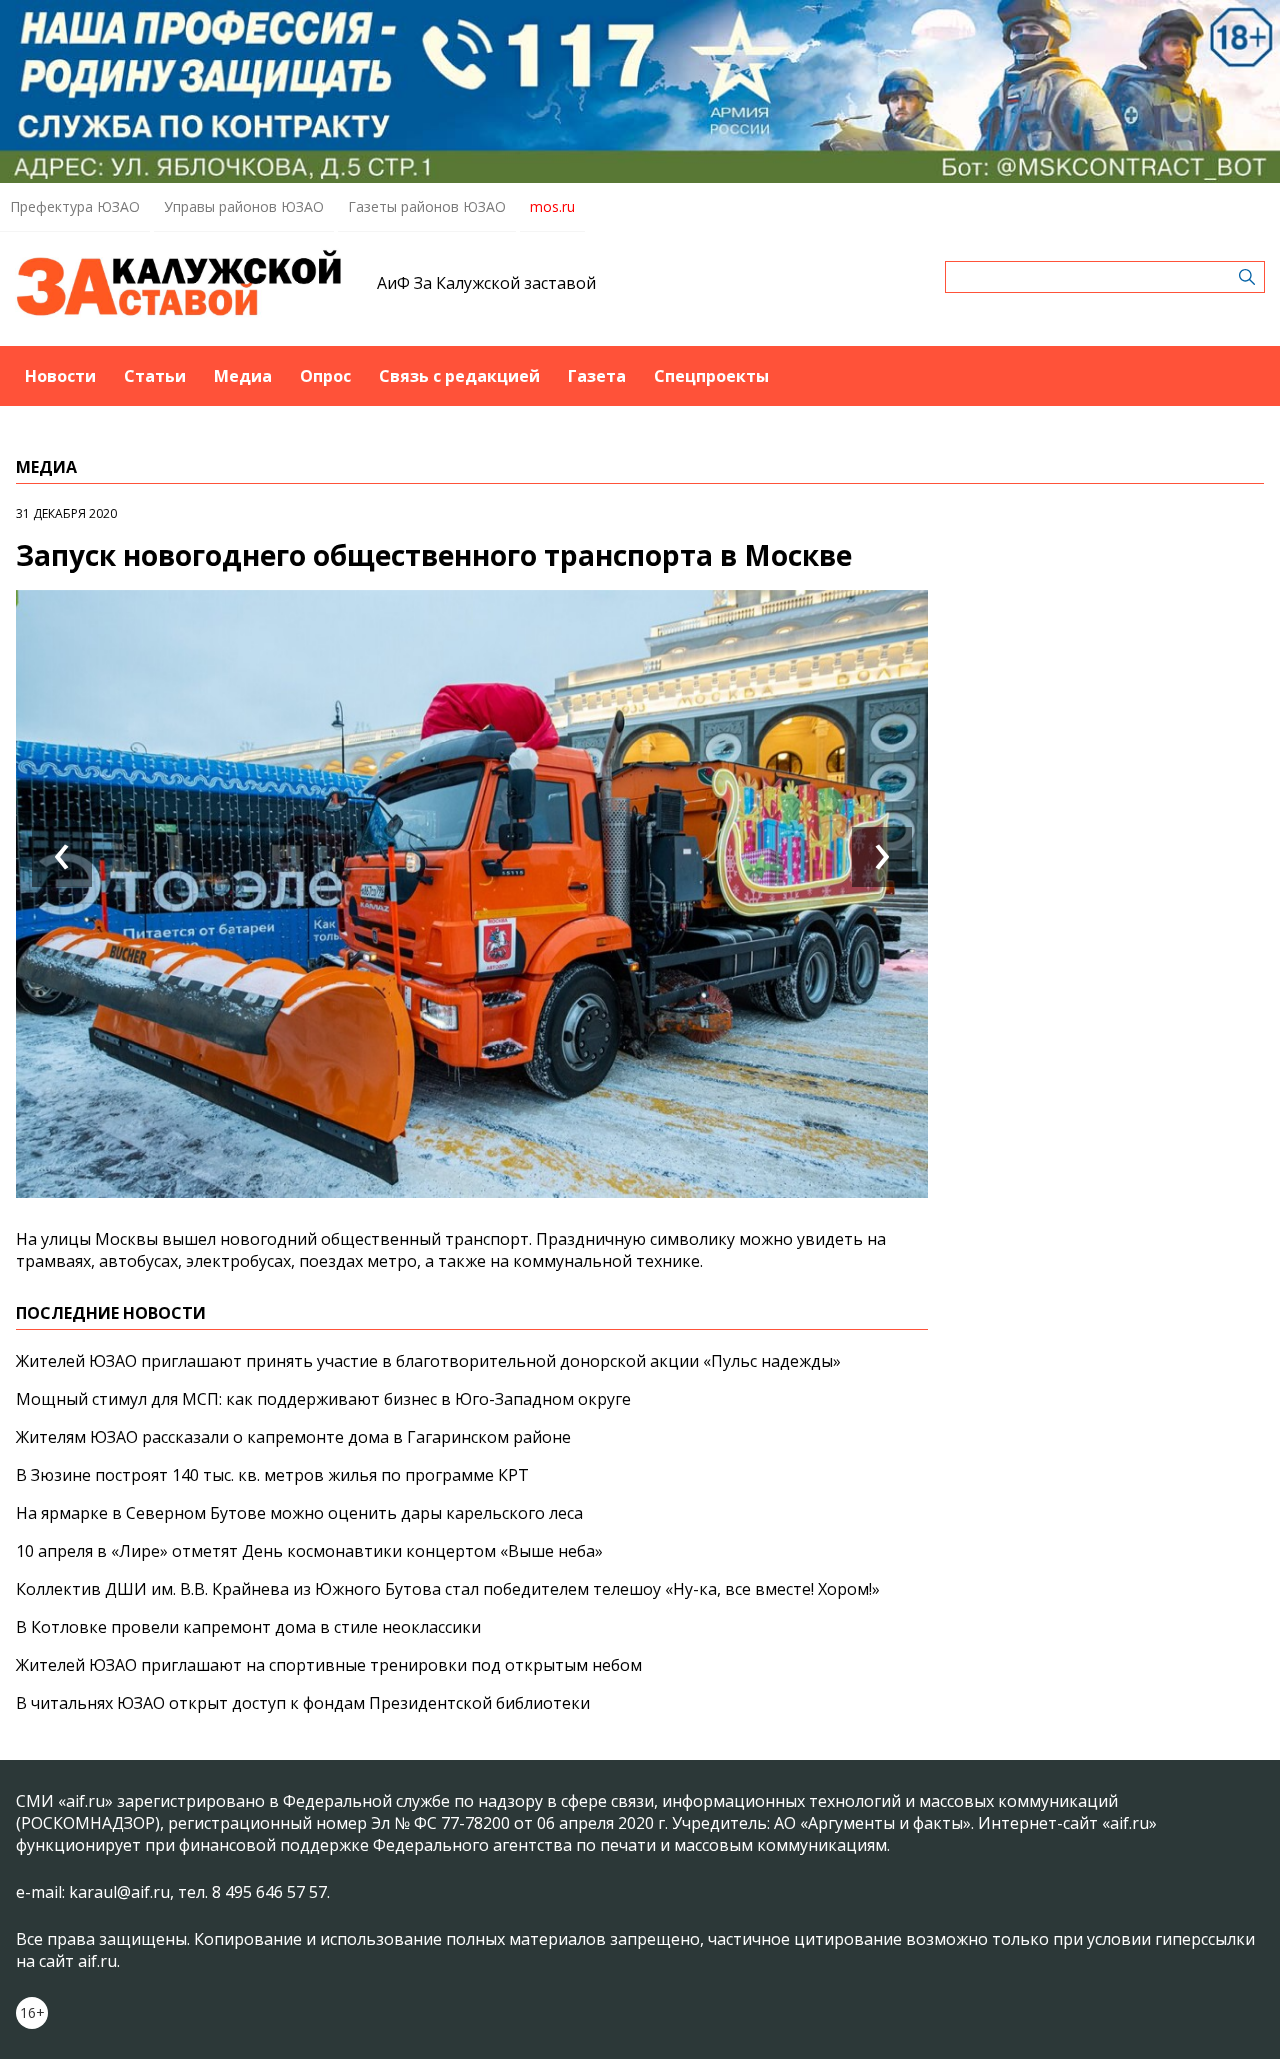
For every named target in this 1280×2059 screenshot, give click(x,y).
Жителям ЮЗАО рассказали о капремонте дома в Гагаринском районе (293, 1437)
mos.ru (552, 206)
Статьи (155, 376)
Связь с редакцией (459, 376)
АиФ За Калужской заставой (486, 283)
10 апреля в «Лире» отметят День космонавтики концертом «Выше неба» (309, 1551)
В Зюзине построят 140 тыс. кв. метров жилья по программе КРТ (272, 1475)
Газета (597, 376)
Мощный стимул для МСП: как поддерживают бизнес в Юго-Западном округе (323, 1399)
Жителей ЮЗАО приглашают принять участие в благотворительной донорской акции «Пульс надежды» (428, 1361)
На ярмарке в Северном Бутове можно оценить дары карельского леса (299, 1513)
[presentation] (62, 857)
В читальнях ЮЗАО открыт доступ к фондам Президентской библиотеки (303, 1703)
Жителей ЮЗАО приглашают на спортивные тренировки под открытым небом (329, 1665)
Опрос (325, 376)
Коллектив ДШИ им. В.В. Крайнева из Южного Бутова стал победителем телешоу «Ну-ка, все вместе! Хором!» (448, 1589)
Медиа (243, 376)
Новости (60, 376)
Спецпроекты (711, 376)
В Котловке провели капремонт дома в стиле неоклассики (248, 1627)
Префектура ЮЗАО (75, 206)
